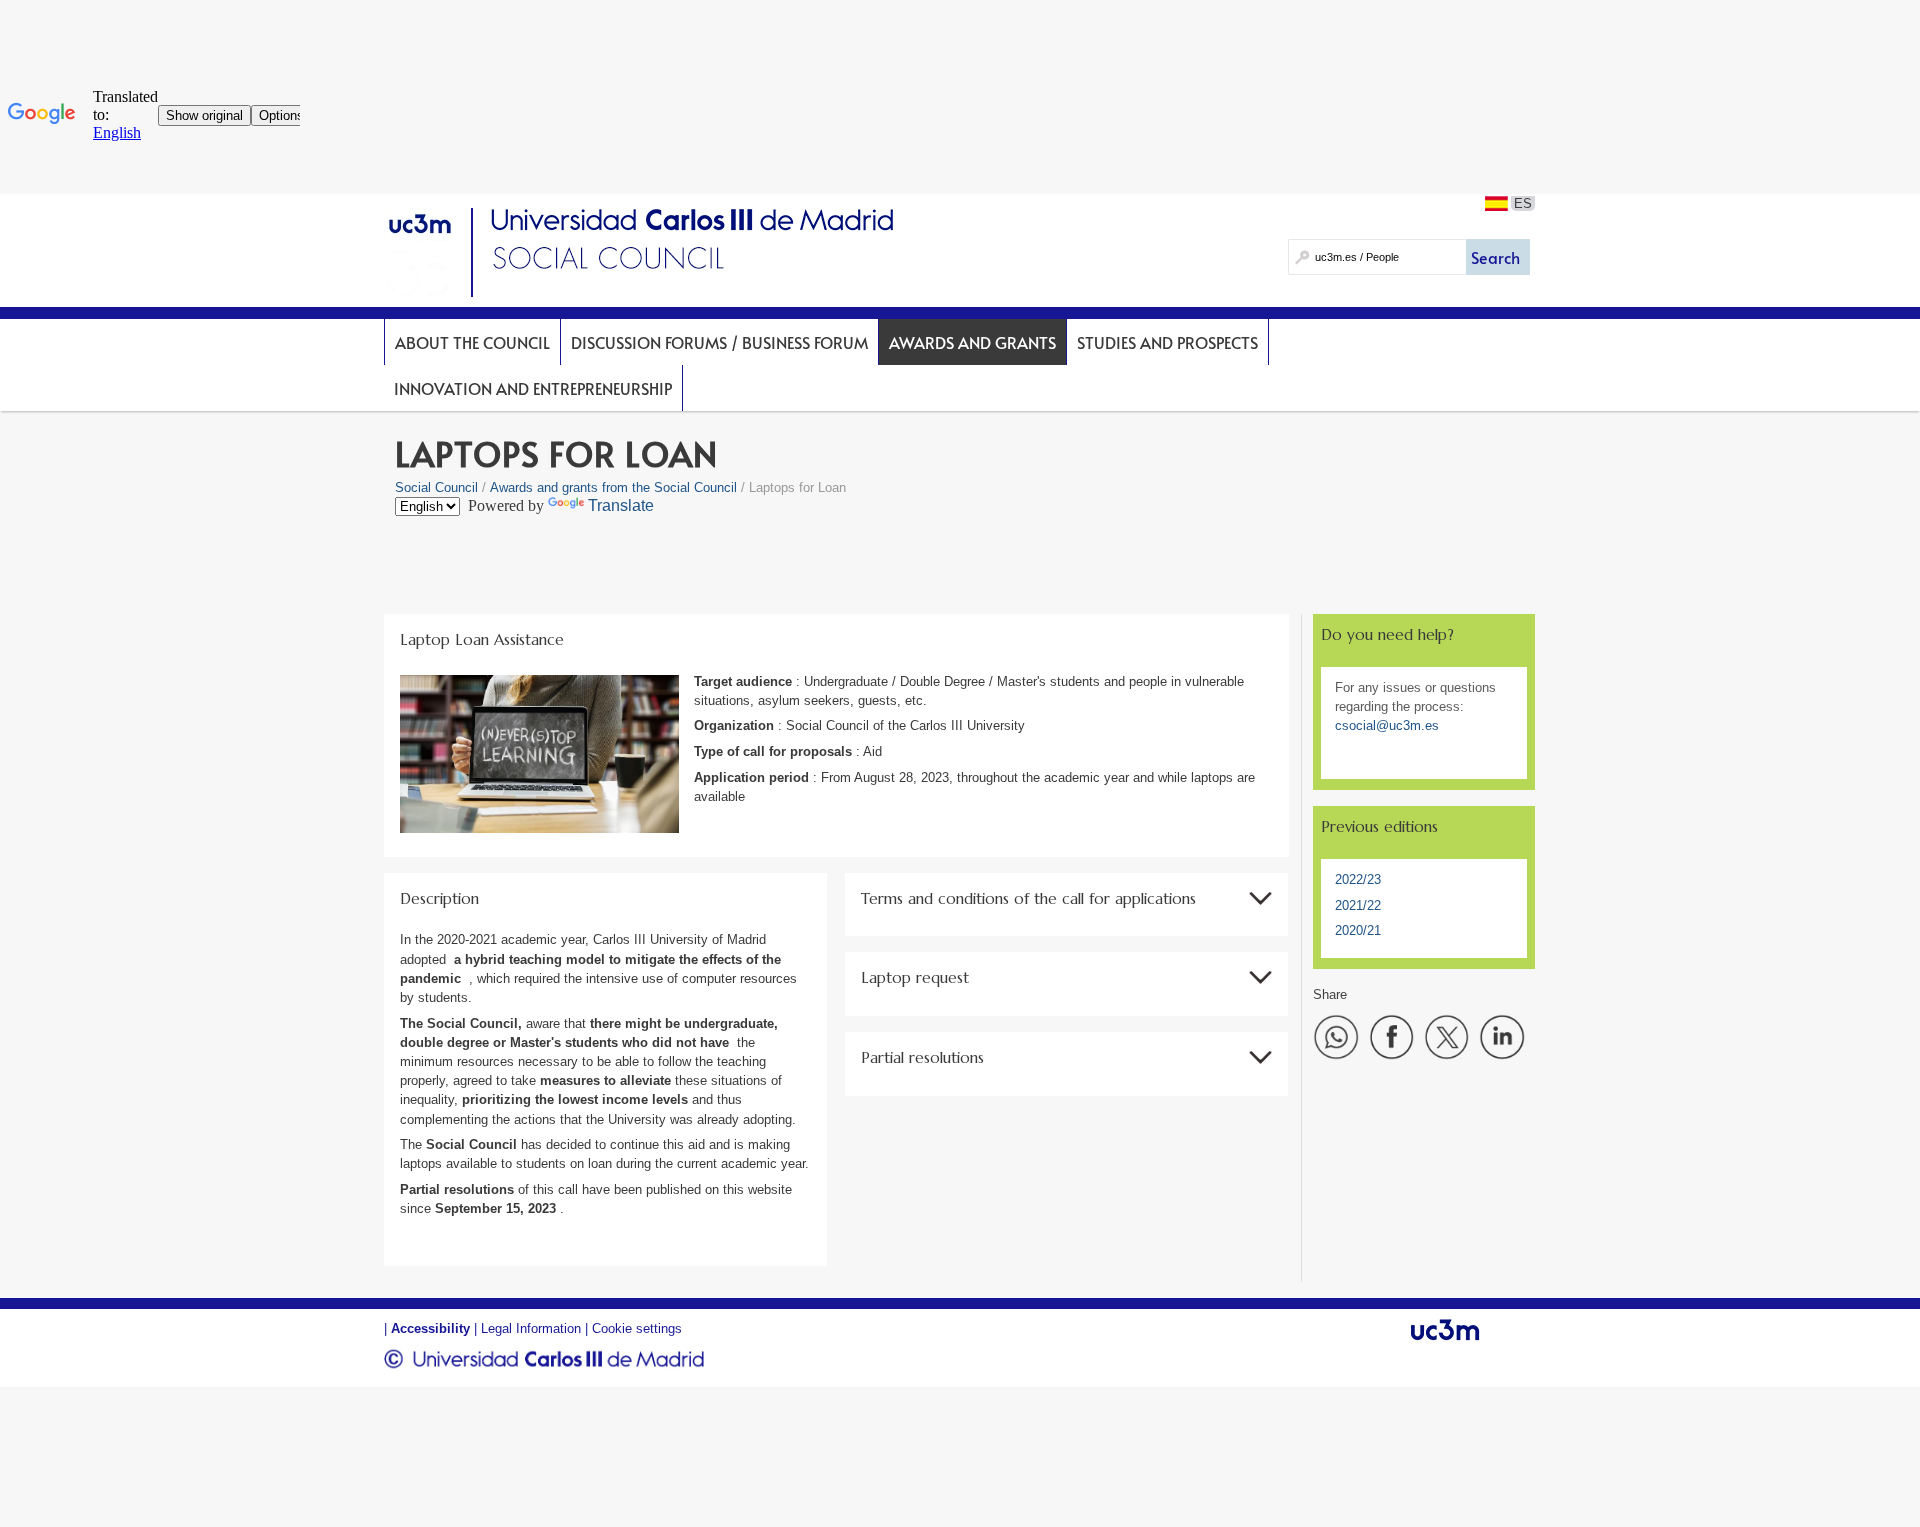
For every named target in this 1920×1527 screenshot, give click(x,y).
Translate (621, 505)
